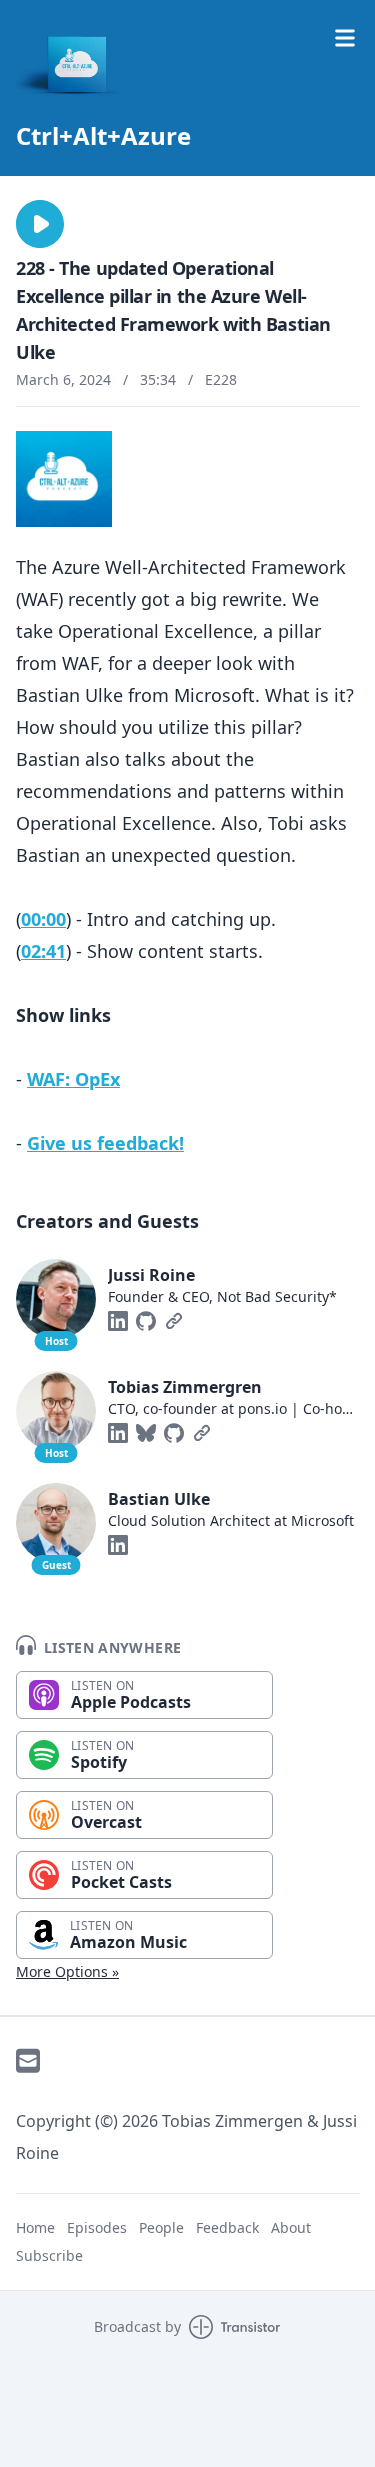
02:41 (43, 951)
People (161, 2227)
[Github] (146, 1321)
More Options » (67, 1971)
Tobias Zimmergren (185, 1387)
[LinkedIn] (118, 1321)
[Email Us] (28, 2061)
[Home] (187, 64)
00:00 (43, 919)
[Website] (174, 1321)
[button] (40, 224)
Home (35, 2227)
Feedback (227, 2227)
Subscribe (49, 2255)
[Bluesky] (146, 1433)
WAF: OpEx (73, 1079)
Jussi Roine (151, 1275)
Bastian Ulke (159, 1499)
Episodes (97, 2227)
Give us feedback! (105, 1143)
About (291, 2227)
